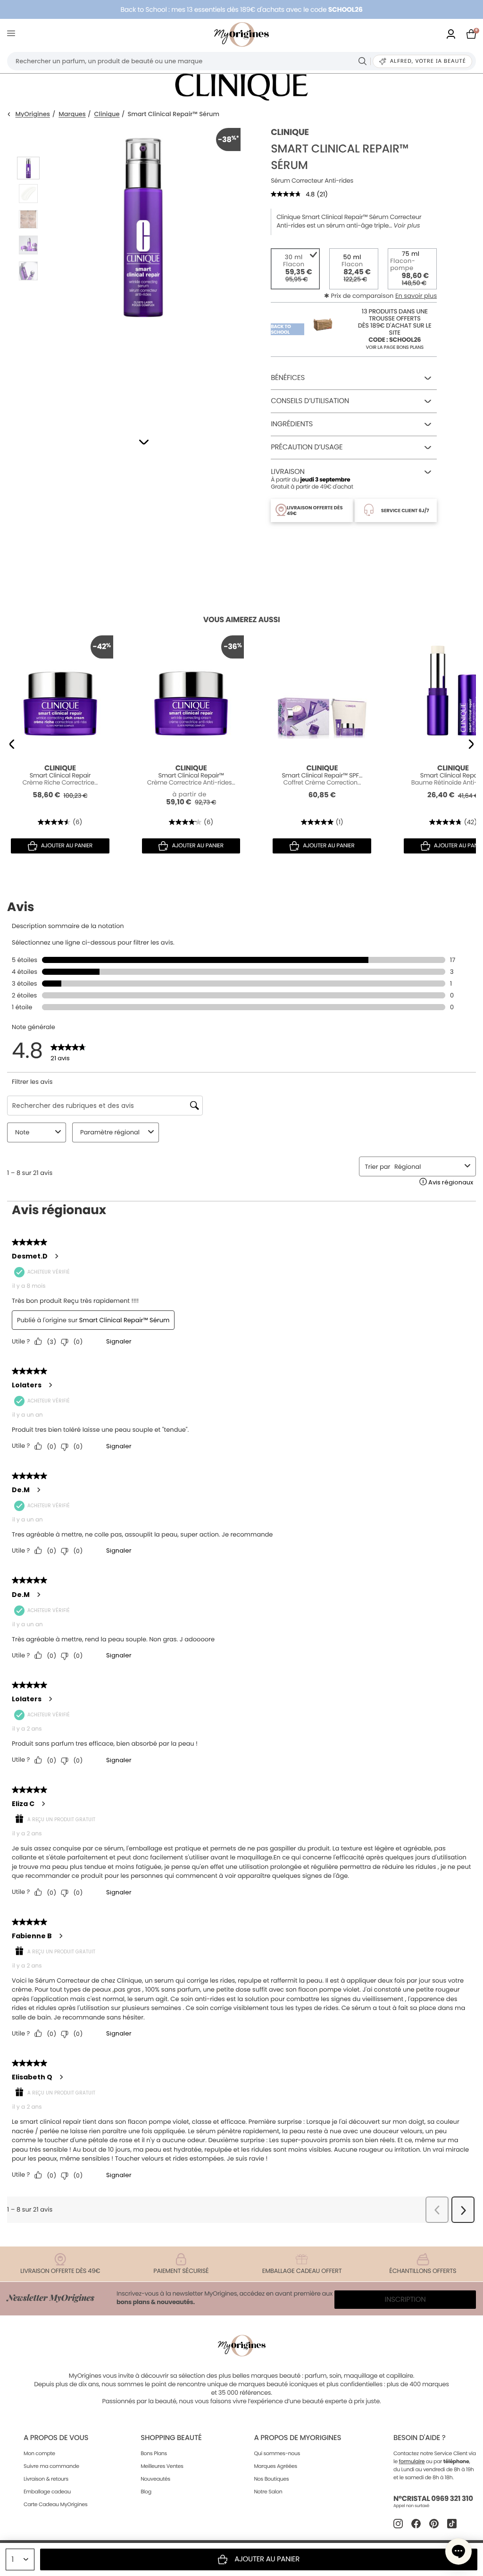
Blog (146, 2492)
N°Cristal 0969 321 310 (433, 2499)
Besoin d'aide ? (419, 2438)
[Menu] (13, 35)
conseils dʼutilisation (310, 401)
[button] (144, 442)
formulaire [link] (412, 2461)
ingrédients (292, 424)
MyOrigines (33, 114)
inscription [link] (405, 2300)
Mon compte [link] (39, 2453)
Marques (72, 114)
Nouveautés (155, 2479)
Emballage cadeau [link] (47, 2492)
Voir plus (407, 226)
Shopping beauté (171, 2438)
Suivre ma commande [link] (51, 2466)
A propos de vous (56, 2438)
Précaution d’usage (307, 447)
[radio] (295, 269)
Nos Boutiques (271, 2479)
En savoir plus (416, 296)
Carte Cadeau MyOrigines (55, 2504)
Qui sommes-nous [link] (277, 2453)
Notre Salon (268, 2492)
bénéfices (288, 378)
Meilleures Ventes (162, 2466)
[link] (451, 35)
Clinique (107, 114)
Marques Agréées (275, 2466)
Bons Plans (154, 2453)
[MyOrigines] (241, 34)
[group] (143, 270)
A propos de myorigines (297, 2438)
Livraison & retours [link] (46, 2479)
